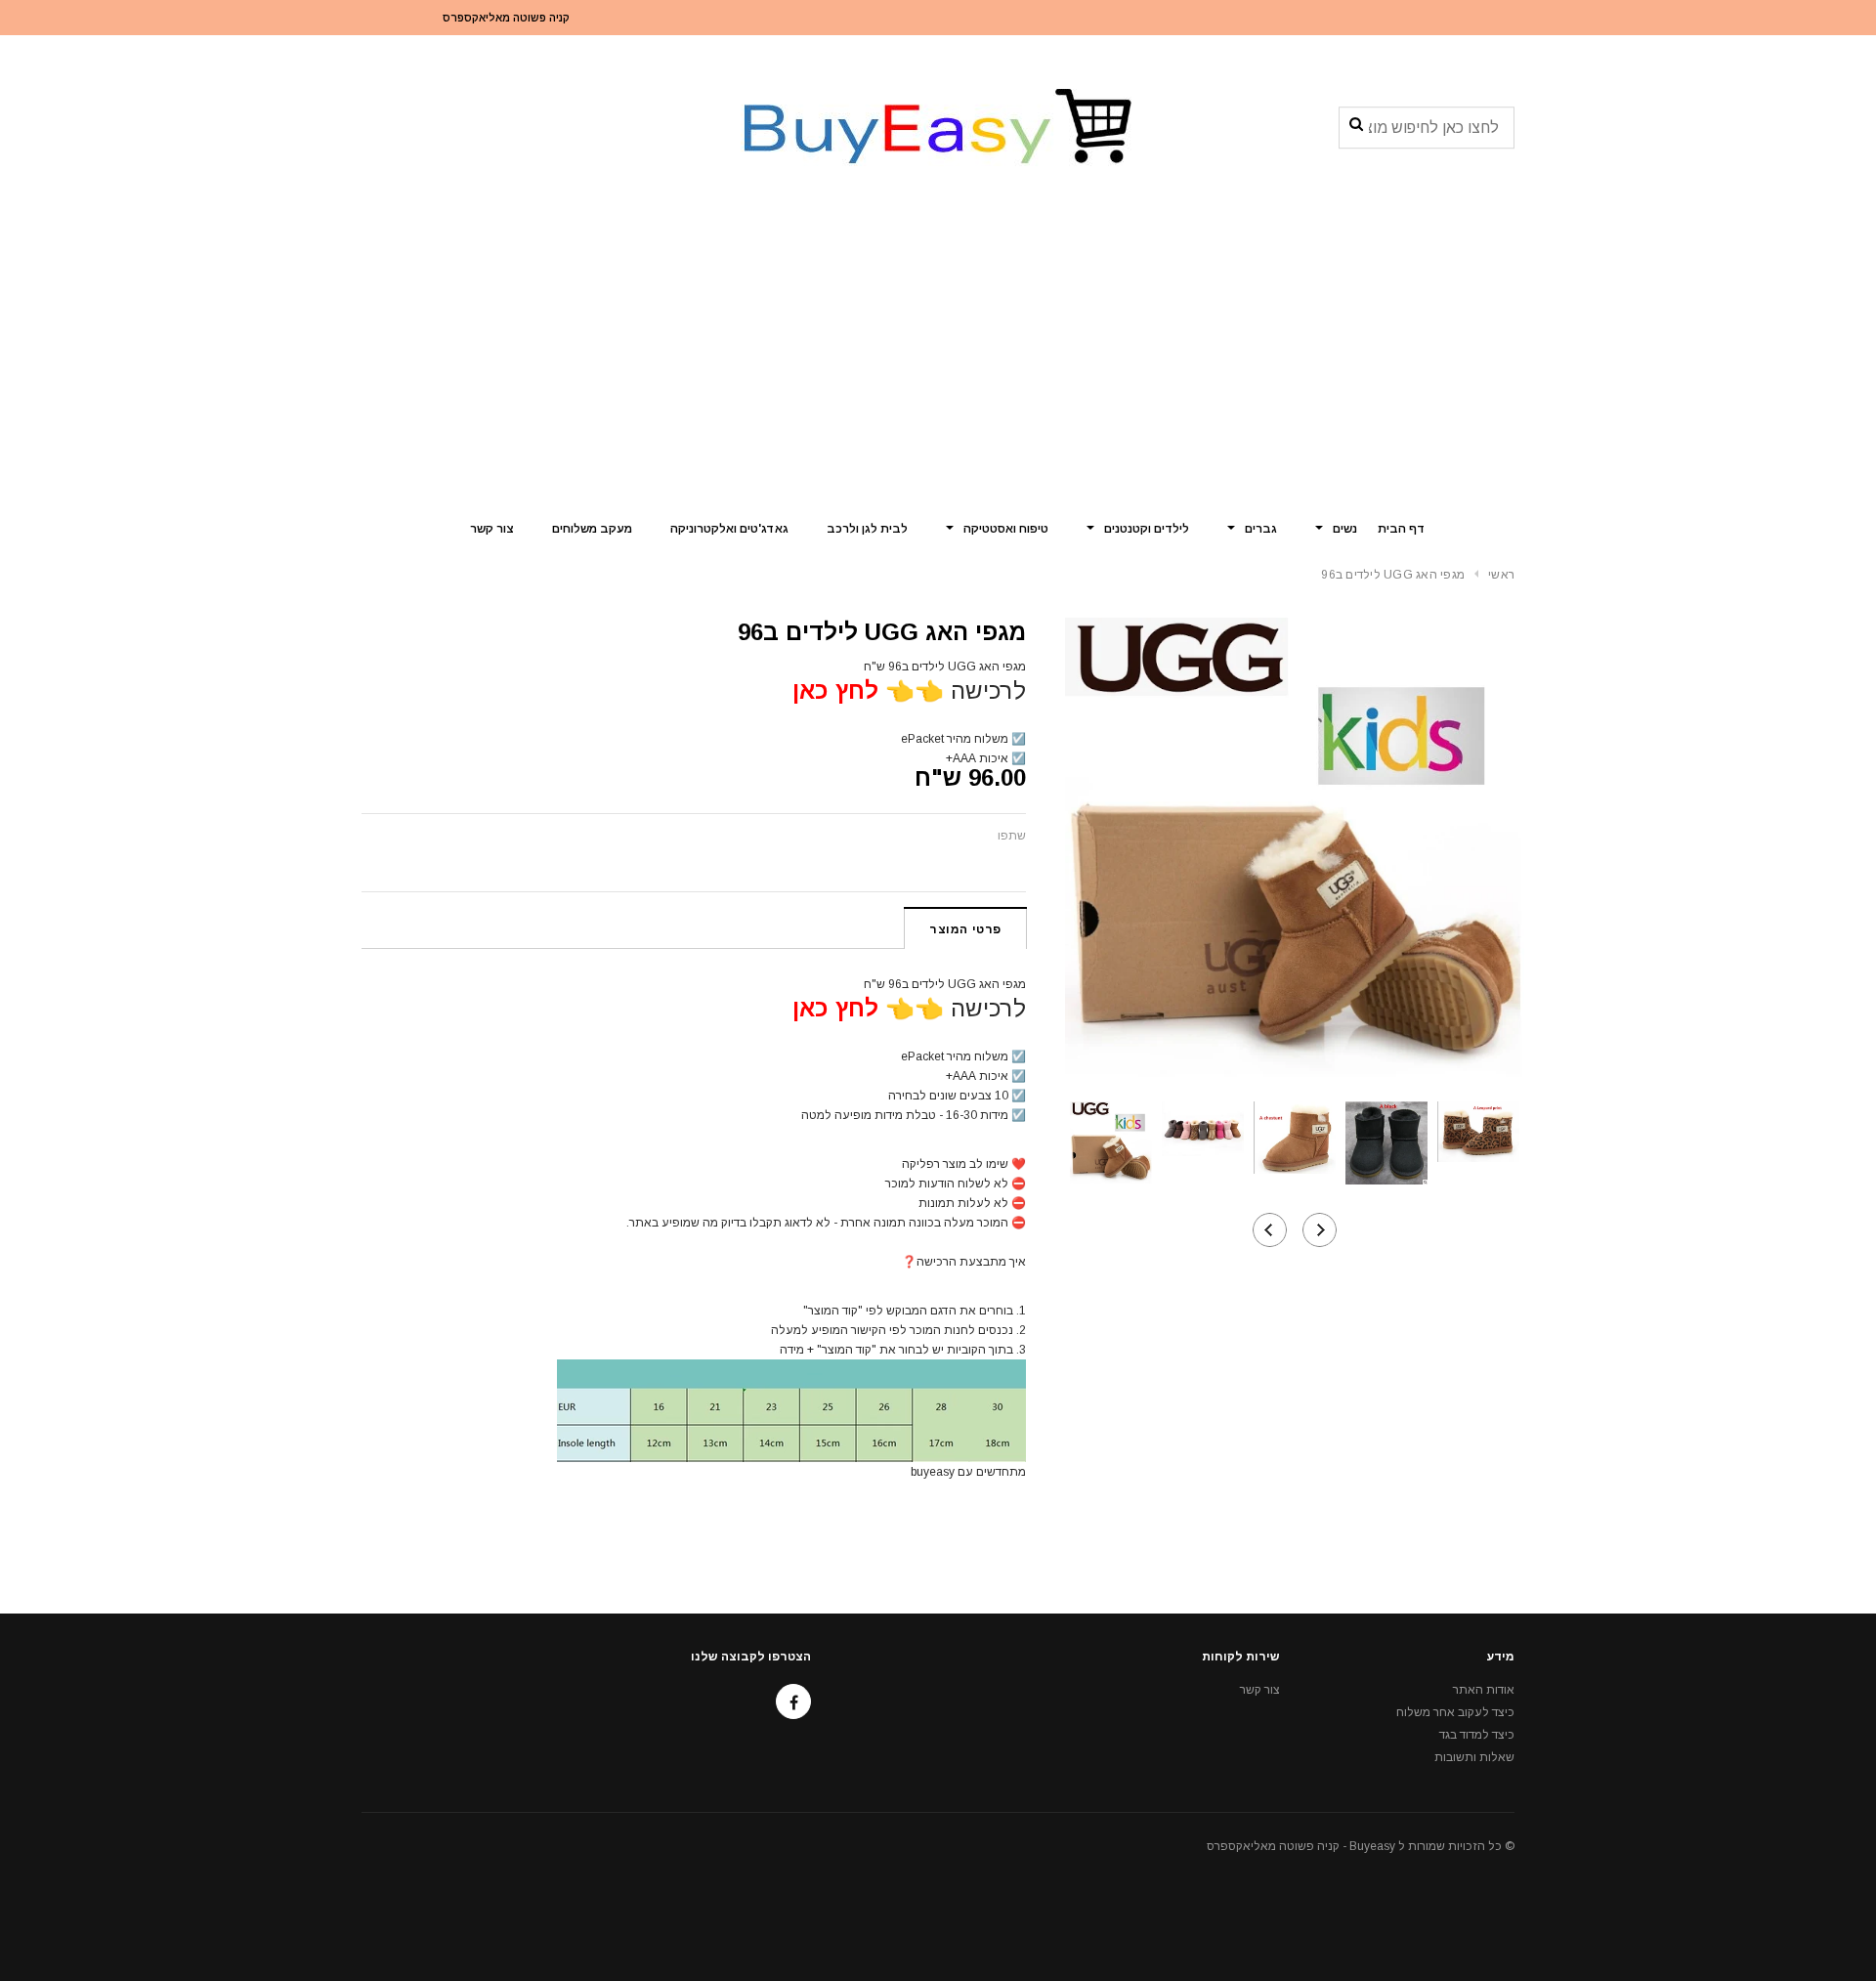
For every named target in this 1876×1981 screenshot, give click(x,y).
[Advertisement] (938, 357)
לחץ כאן (835, 690)
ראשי (1501, 575)
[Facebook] (793, 1701)
